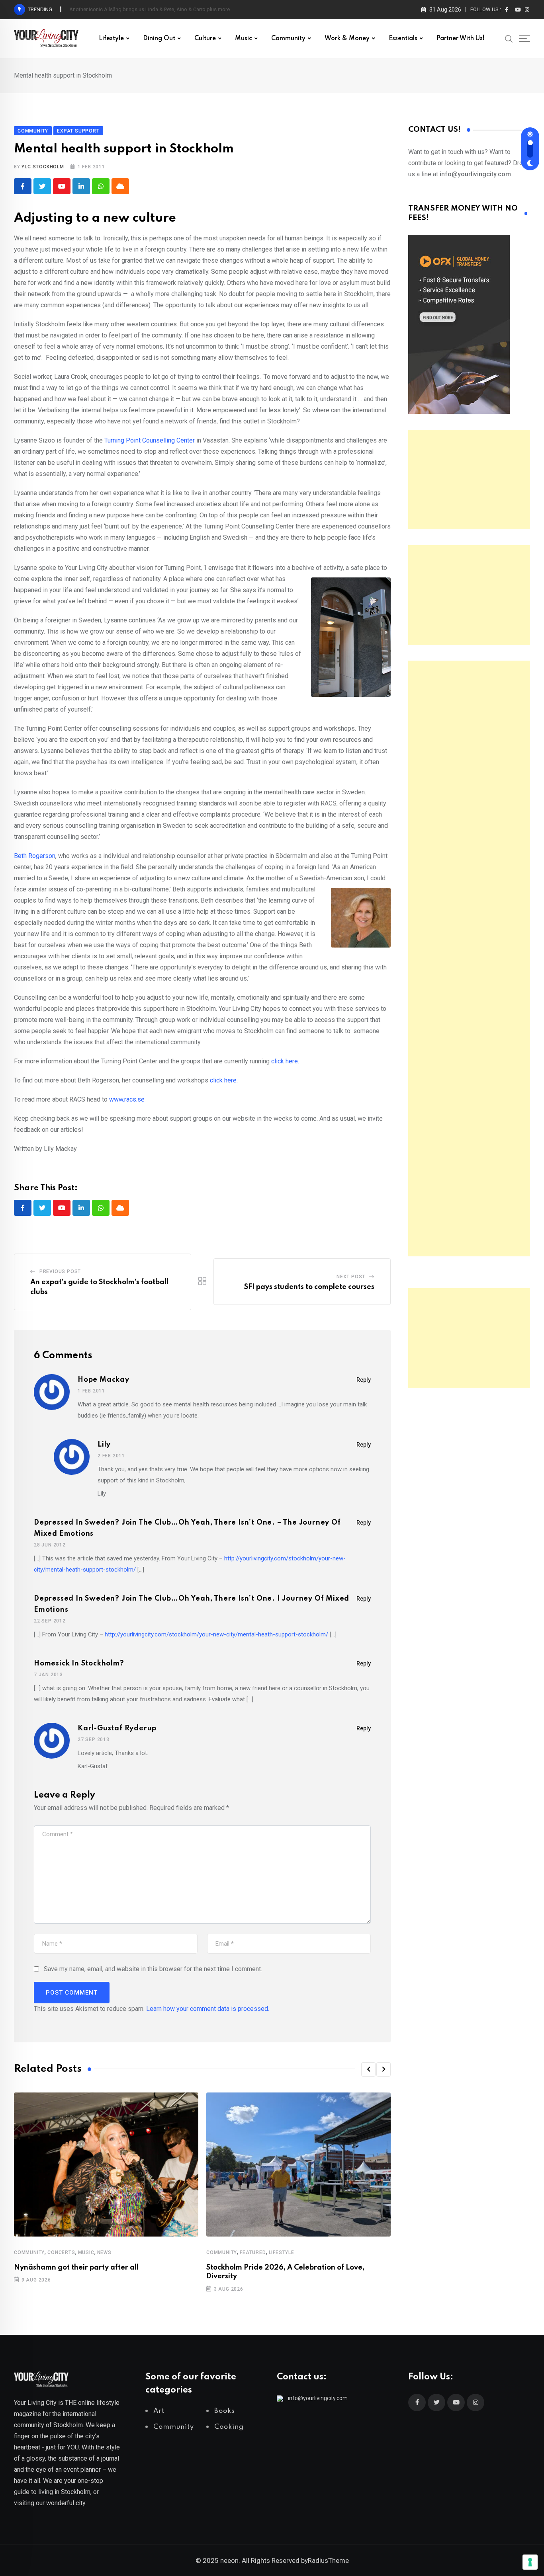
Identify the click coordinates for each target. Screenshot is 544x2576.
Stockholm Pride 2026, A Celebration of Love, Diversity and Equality (146, 9)
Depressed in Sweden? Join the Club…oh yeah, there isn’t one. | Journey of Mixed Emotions (192, 1604)
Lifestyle (111, 39)
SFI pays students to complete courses (309, 1287)
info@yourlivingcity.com (318, 2398)
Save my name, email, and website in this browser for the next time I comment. (153, 1969)
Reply (364, 1380)
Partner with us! (461, 39)
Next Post (351, 1277)
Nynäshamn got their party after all (76, 2268)
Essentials (403, 39)
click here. (285, 1061)
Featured (253, 2252)
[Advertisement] (469, 480)
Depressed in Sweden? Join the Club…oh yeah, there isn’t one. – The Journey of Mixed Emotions (187, 1528)
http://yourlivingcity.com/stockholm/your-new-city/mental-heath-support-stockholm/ (216, 1634)
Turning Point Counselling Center (149, 440)
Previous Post (60, 1271)
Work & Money (347, 39)
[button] (368, 2069)
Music (244, 39)
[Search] (509, 38)
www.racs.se (126, 1099)
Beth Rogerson (35, 856)
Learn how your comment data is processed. (208, 2009)
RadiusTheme (328, 2560)
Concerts (61, 2252)
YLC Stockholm (43, 167)
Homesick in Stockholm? (79, 1663)
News (104, 2252)
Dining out (159, 39)
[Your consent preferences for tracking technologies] (530, 2562)
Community (288, 39)
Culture (205, 39)
